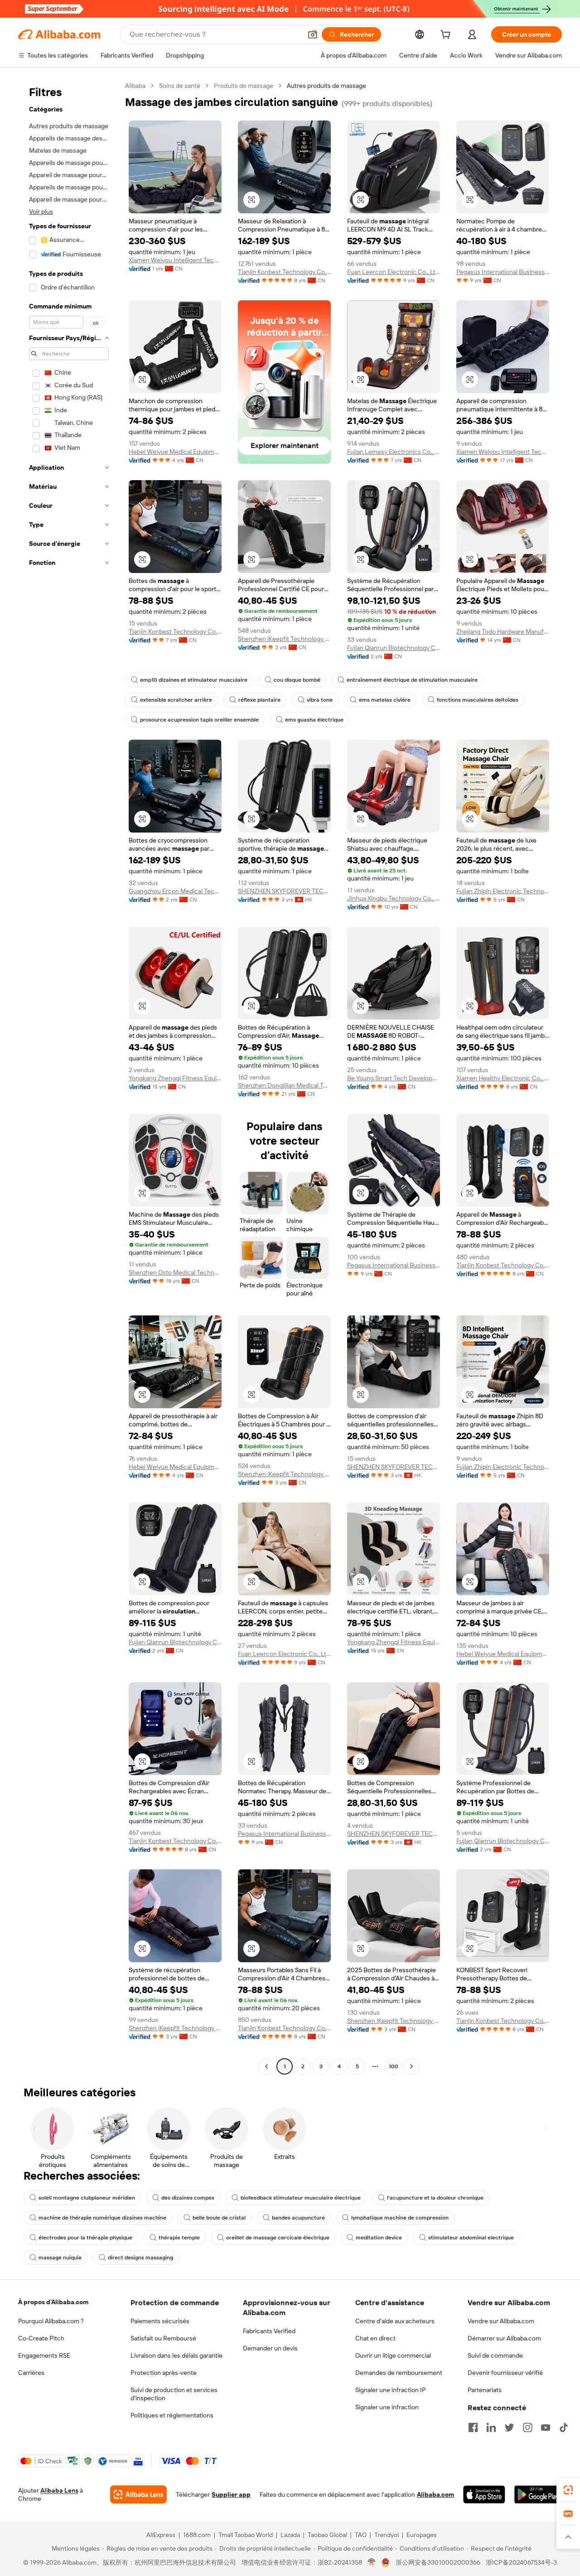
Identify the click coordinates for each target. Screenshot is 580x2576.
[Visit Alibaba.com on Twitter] (509, 2427)
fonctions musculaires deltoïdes (478, 700)
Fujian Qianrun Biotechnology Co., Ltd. (394, 648)
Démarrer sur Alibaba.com (504, 2338)
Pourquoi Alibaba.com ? (51, 2321)
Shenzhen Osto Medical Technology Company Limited (175, 1272)
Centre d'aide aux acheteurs (395, 2321)
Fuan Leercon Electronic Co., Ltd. (394, 272)
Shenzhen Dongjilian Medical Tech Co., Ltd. (284, 1085)
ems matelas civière (385, 700)
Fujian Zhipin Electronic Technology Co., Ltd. (503, 891)
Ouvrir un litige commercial (393, 2355)
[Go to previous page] (266, 2066)
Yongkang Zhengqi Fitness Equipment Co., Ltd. (175, 1078)
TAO (361, 2535)
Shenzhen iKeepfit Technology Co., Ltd (284, 639)
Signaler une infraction (387, 2407)
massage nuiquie (60, 2258)
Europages (422, 2535)
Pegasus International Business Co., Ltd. (503, 272)
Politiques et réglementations (172, 2415)
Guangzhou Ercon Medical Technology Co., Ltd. (175, 891)
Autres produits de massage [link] (326, 86)
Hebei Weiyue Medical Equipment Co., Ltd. (175, 452)
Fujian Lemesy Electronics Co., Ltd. (394, 452)
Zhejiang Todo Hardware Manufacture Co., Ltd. (503, 631)
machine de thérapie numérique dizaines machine (102, 2218)
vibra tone (320, 700)
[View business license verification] (372, 2562)
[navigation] (69, 1077)
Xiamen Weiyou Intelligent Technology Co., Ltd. (175, 260)
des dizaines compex (188, 2198)
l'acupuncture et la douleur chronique (435, 2198)
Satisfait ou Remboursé (163, 2338)
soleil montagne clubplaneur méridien (87, 2198)
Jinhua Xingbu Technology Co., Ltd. (394, 898)
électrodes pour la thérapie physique (85, 2238)
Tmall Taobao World (246, 2535)
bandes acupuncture (298, 2218)
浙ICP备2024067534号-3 (521, 2562)
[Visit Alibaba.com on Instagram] (527, 2427)
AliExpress (161, 2535)
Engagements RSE (44, 2355)
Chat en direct (375, 2338)
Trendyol (387, 2535)
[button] (313, 34)
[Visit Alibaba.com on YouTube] (546, 2427)
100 (394, 2066)
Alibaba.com (435, 2494)
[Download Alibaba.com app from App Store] (484, 2494)
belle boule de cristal (219, 2218)
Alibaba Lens (59, 2490)
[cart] (447, 36)
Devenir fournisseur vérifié (505, 2373)
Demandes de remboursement (399, 2373)
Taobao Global (327, 2535)
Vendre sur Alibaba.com (501, 2321)
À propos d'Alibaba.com (53, 2302)
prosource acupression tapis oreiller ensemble (199, 720)
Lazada (290, 2535)
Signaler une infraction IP (391, 2390)
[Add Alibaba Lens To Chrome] (138, 2494)
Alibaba (135, 86)
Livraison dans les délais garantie (176, 2355)
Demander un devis (270, 2348)
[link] (568, 2490)
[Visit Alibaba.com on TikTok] (564, 2427)
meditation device (379, 2238)
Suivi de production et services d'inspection (174, 2394)
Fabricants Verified (269, 2331)
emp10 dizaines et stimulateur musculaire (194, 680)
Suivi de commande (495, 2355)
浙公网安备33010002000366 (438, 2562)
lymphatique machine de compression (400, 2218)
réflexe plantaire (259, 700)
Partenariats (485, 2390)
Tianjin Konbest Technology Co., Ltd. (284, 272)
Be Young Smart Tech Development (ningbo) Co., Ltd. (394, 1078)
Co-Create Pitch (41, 2338)
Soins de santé (180, 86)
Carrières (31, 2373)
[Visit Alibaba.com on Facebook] (473, 2427)
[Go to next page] (411, 2066)
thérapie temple (179, 2238)
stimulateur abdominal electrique (471, 2238)
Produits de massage (244, 86)
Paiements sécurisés (160, 2321)
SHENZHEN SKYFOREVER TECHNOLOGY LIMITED (284, 891)
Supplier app (231, 2494)
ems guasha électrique (314, 720)
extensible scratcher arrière (176, 700)
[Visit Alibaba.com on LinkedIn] (491, 2427)
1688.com (197, 2535)
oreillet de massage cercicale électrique (278, 2238)
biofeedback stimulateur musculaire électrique (301, 2198)
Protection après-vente (164, 2373)
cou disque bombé (297, 680)
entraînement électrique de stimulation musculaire (412, 680)
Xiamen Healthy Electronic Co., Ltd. (503, 1078)
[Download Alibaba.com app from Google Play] (538, 2494)
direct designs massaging (140, 2258)
